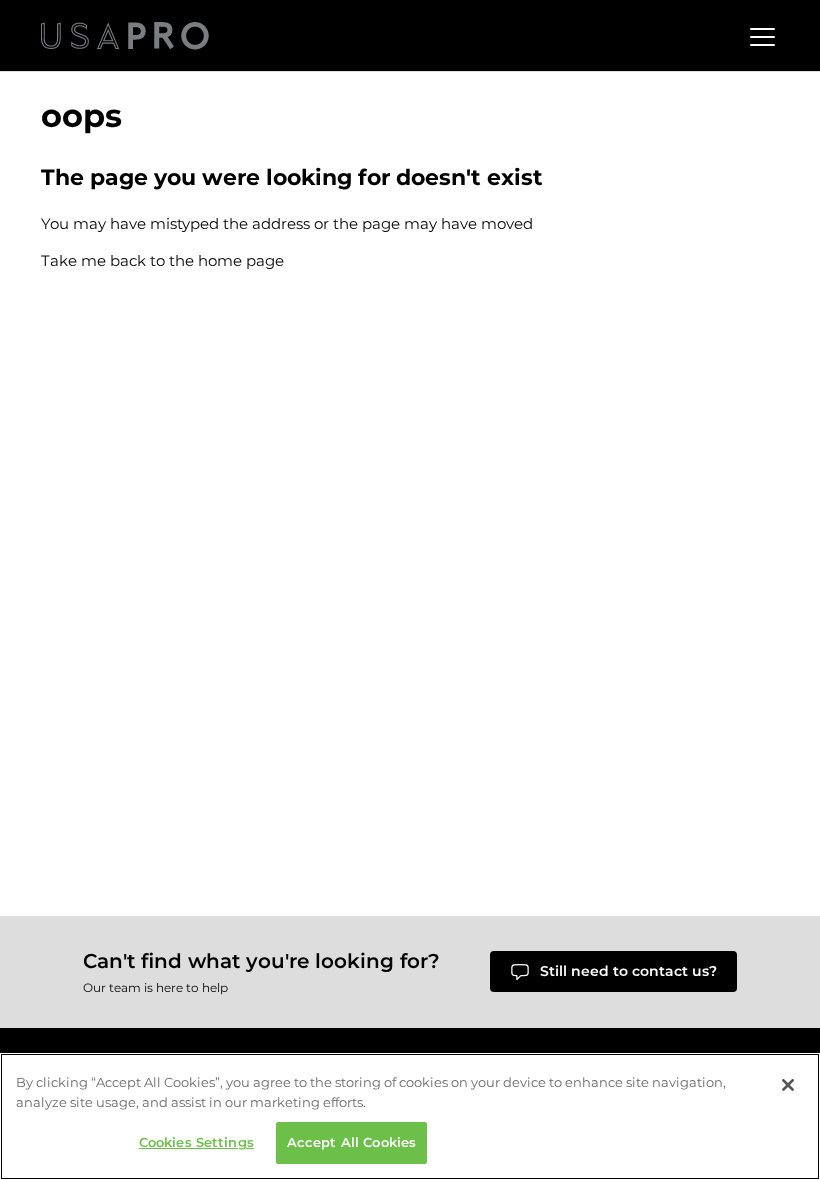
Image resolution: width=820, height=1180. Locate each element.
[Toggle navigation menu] (760, 35)
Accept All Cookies (351, 1142)
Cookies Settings (196, 1142)
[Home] (125, 36)
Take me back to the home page (162, 260)
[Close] (788, 1085)
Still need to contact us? (628, 971)
